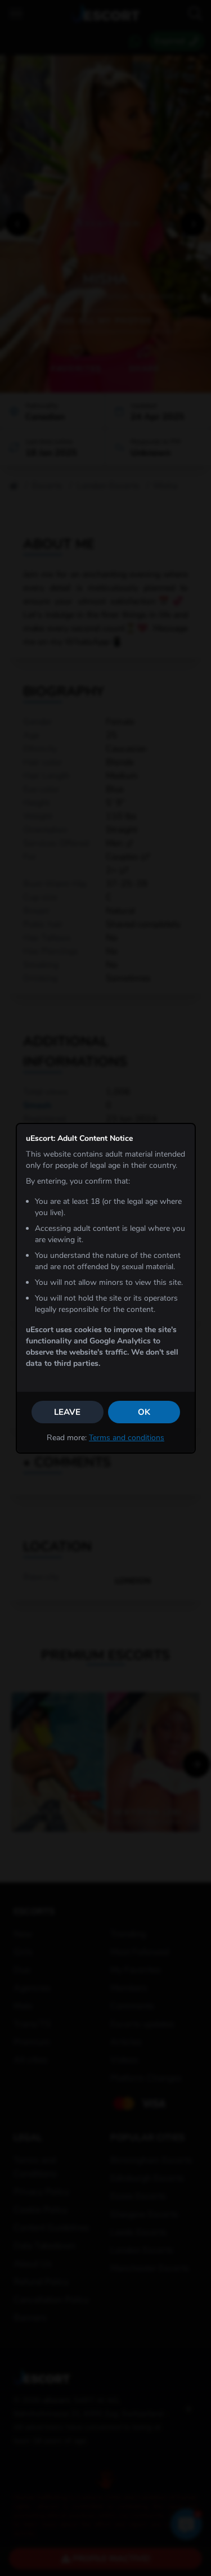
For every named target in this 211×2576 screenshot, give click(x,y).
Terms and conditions (127, 1438)
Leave (67, 1412)
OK (144, 1412)
